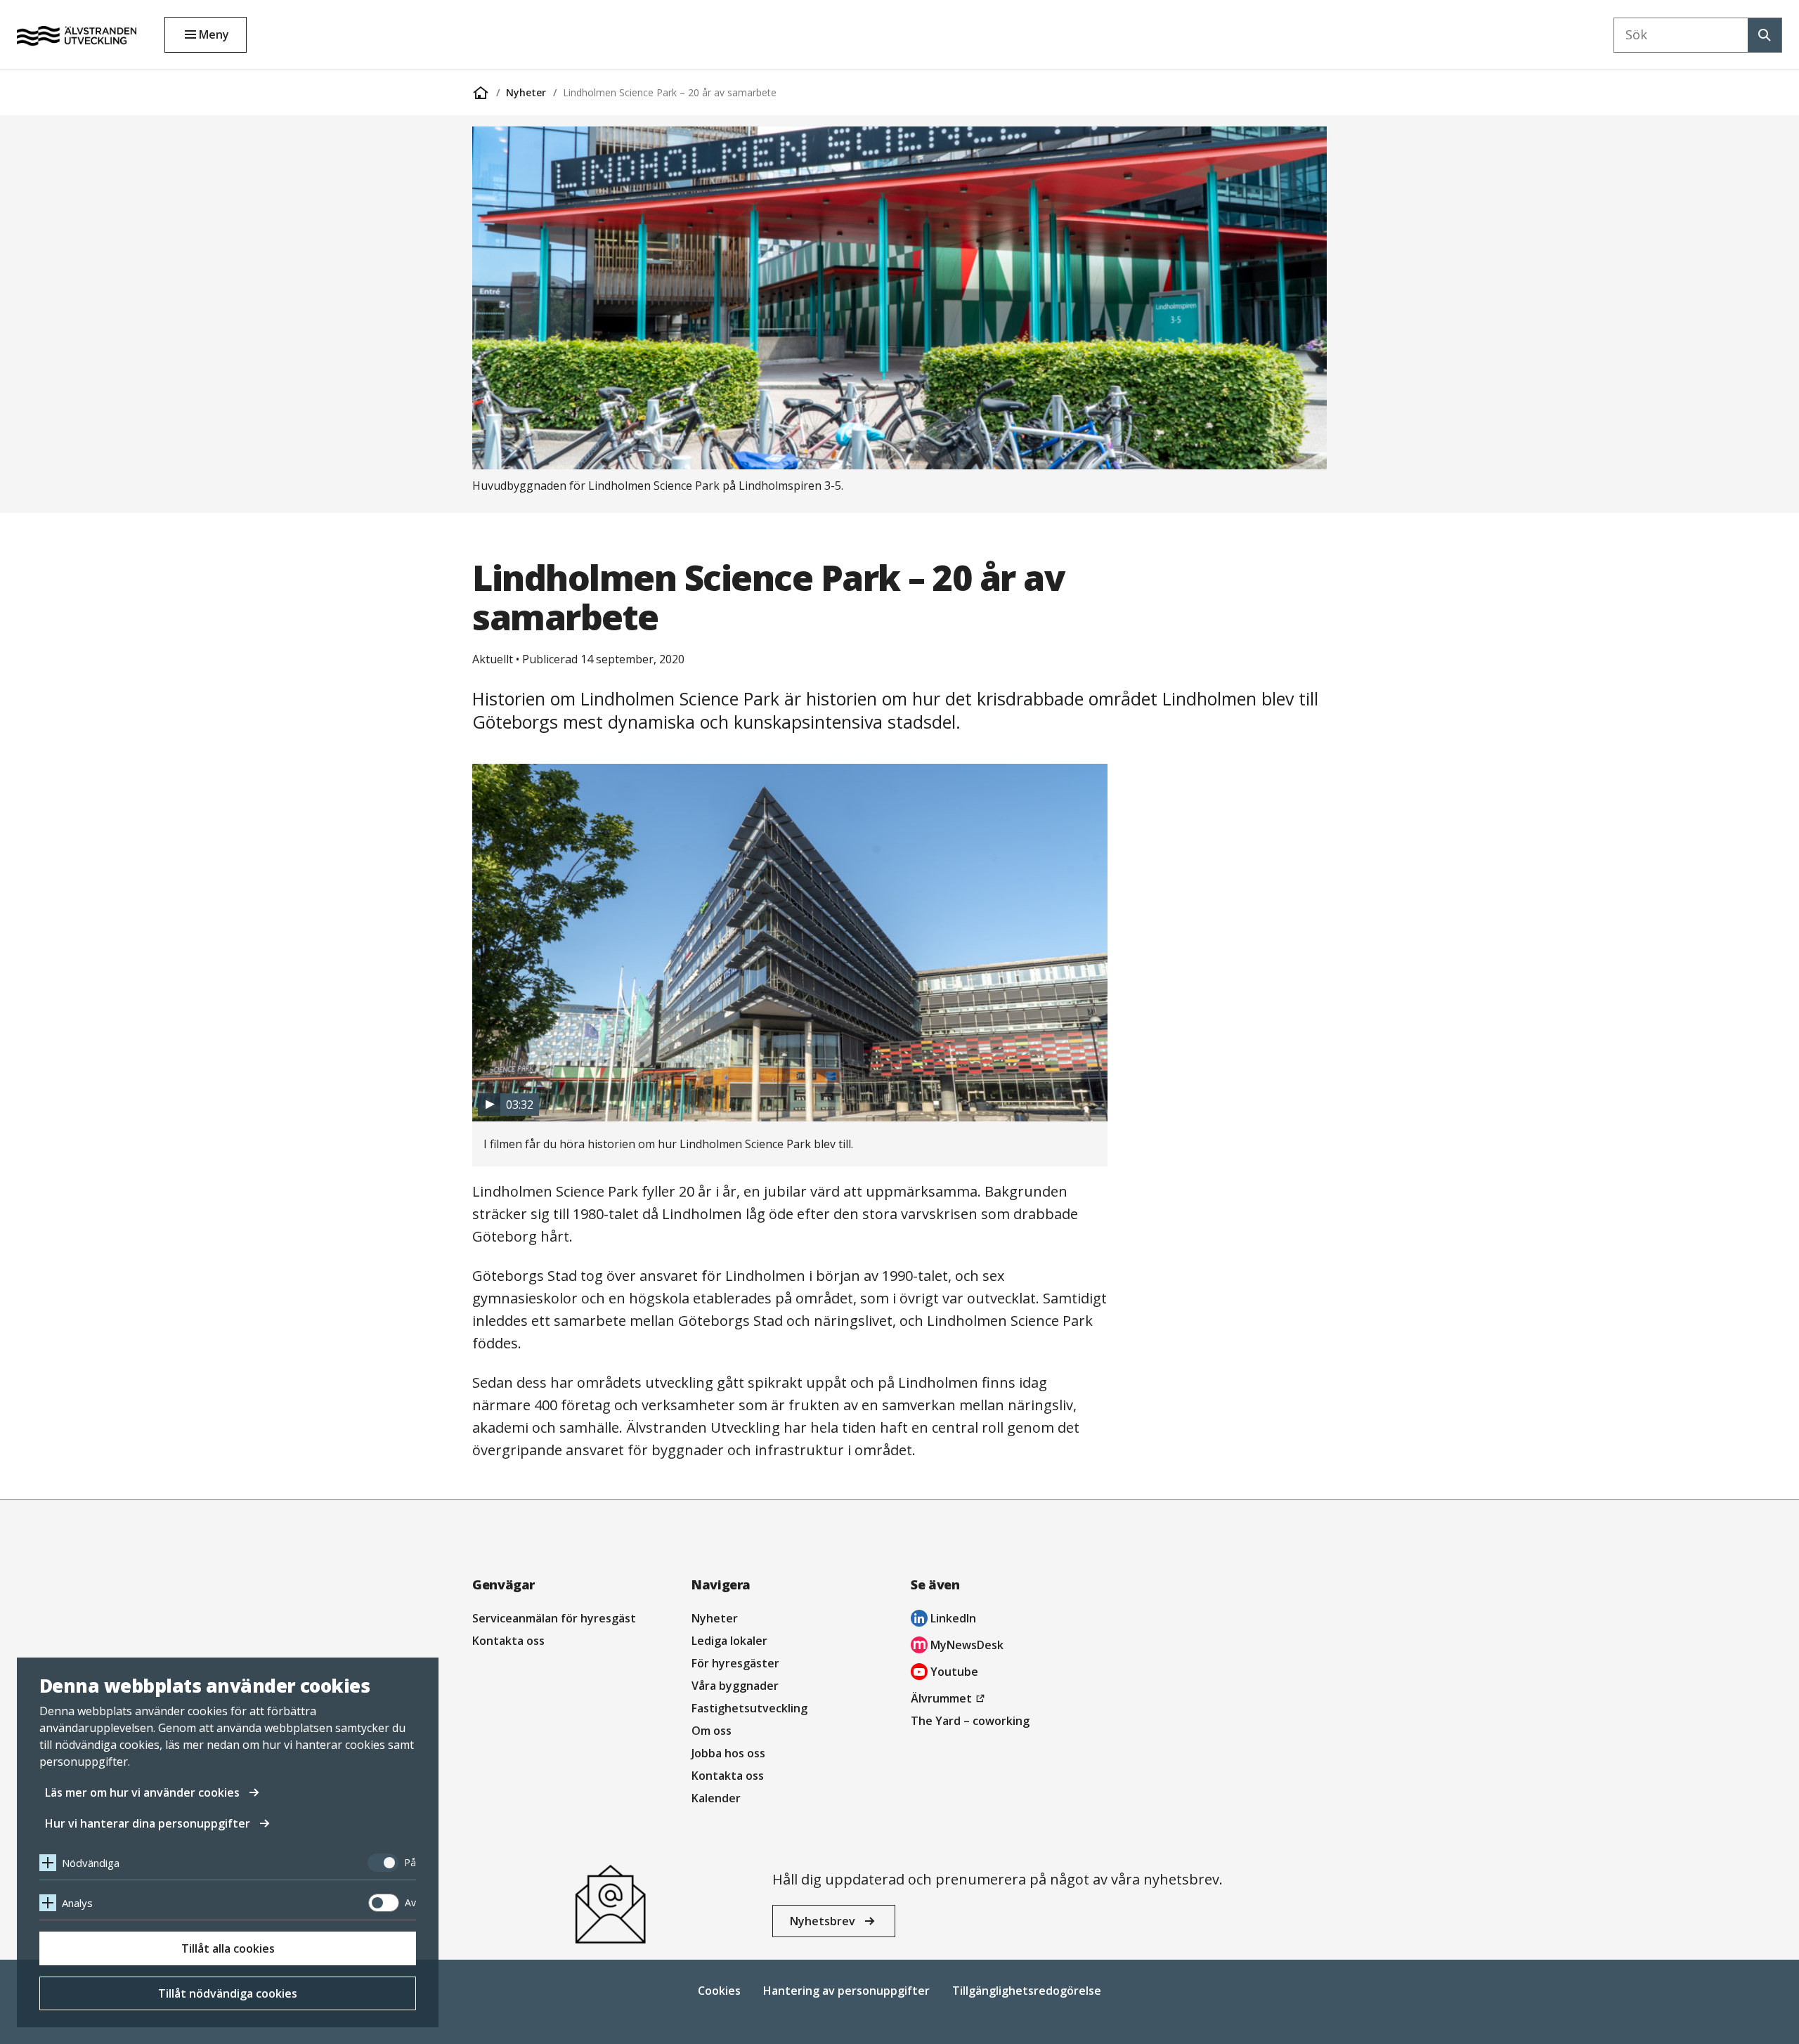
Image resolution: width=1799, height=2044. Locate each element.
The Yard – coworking (970, 1721)
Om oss (712, 1731)
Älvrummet (950, 1700)
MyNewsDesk (957, 1647)
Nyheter (526, 92)
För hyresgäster (735, 1663)
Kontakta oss (508, 1641)
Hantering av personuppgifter (846, 1991)
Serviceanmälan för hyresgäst (554, 1618)
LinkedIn (943, 1620)
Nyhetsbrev (823, 1921)
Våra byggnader (735, 1686)
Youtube (944, 1673)
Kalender (716, 1798)
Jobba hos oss (728, 1753)
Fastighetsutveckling (749, 1708)
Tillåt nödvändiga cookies (228, 1993)
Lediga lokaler (729, 1641)
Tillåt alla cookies (228, 1948)
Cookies (719, 1991)
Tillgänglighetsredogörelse (1027, 1991)
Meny (214, 34)
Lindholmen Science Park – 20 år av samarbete (670, 92)
